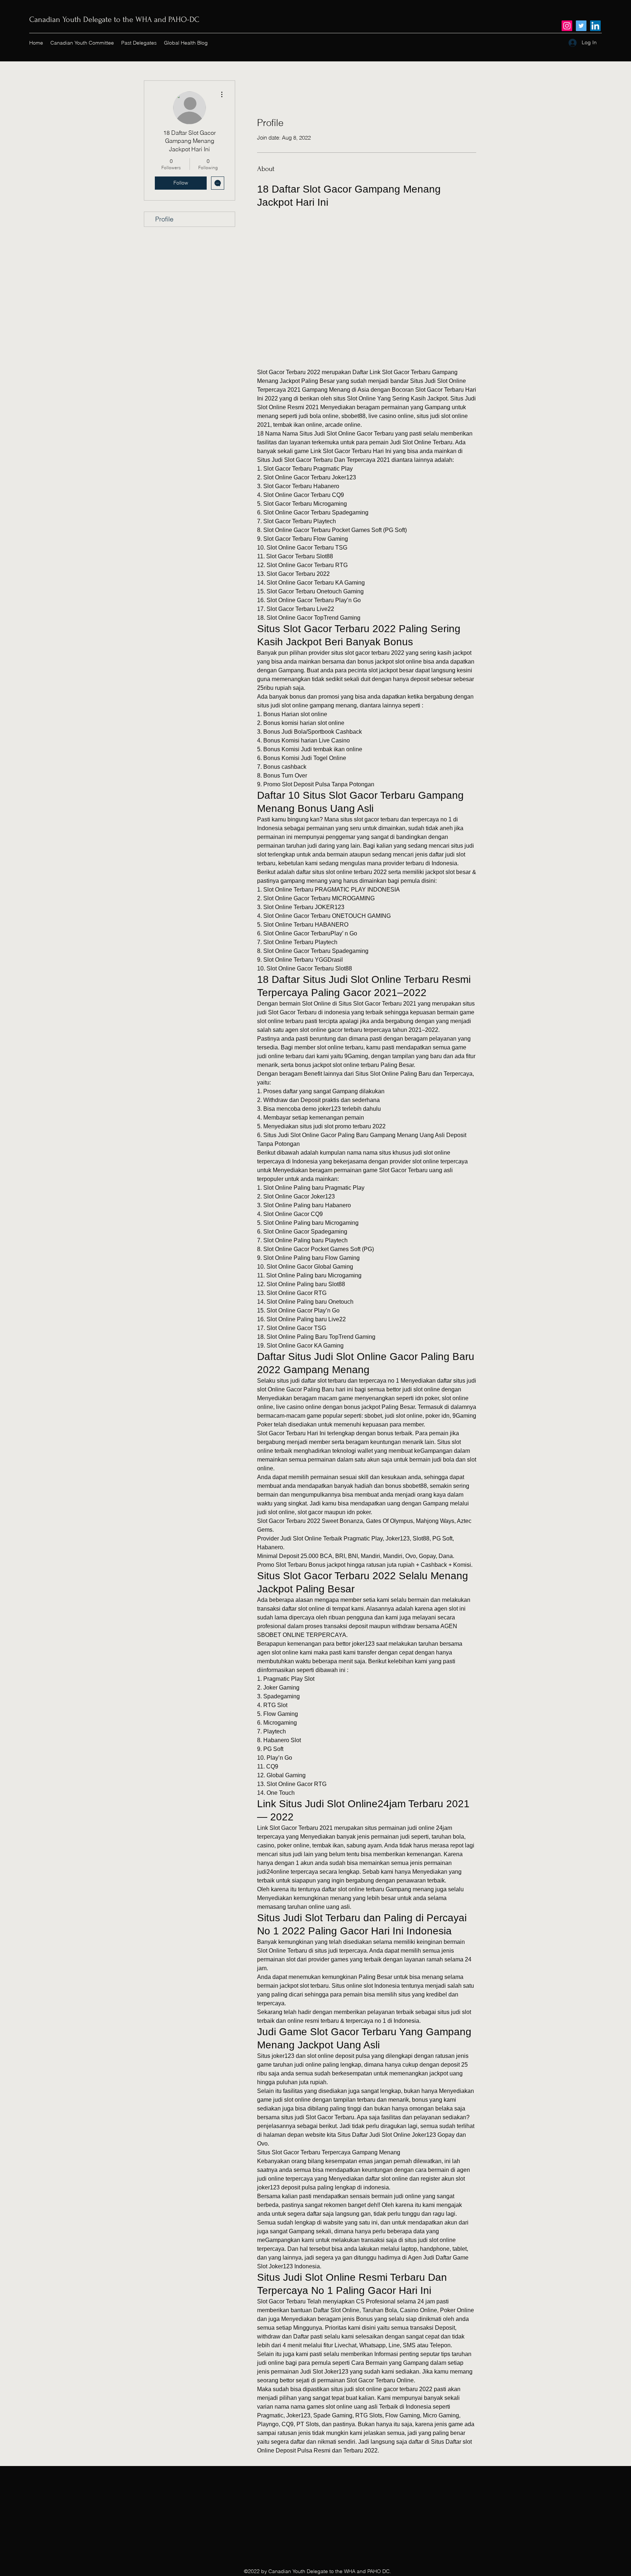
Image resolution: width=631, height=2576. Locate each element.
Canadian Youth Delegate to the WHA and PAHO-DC (114, 19)
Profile (164, 219)
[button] (367, 270)
